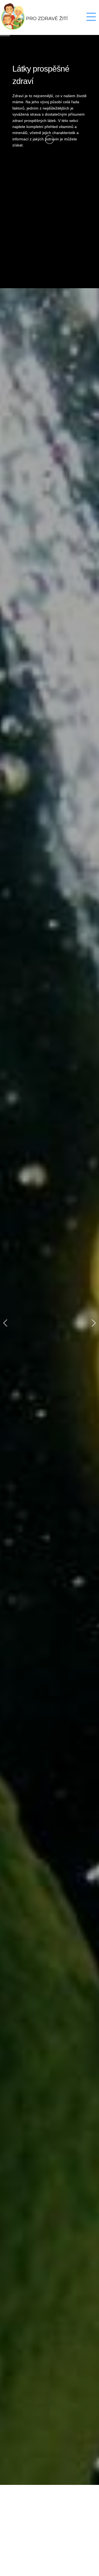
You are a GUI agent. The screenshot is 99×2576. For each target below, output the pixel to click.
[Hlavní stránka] (42, 17)
